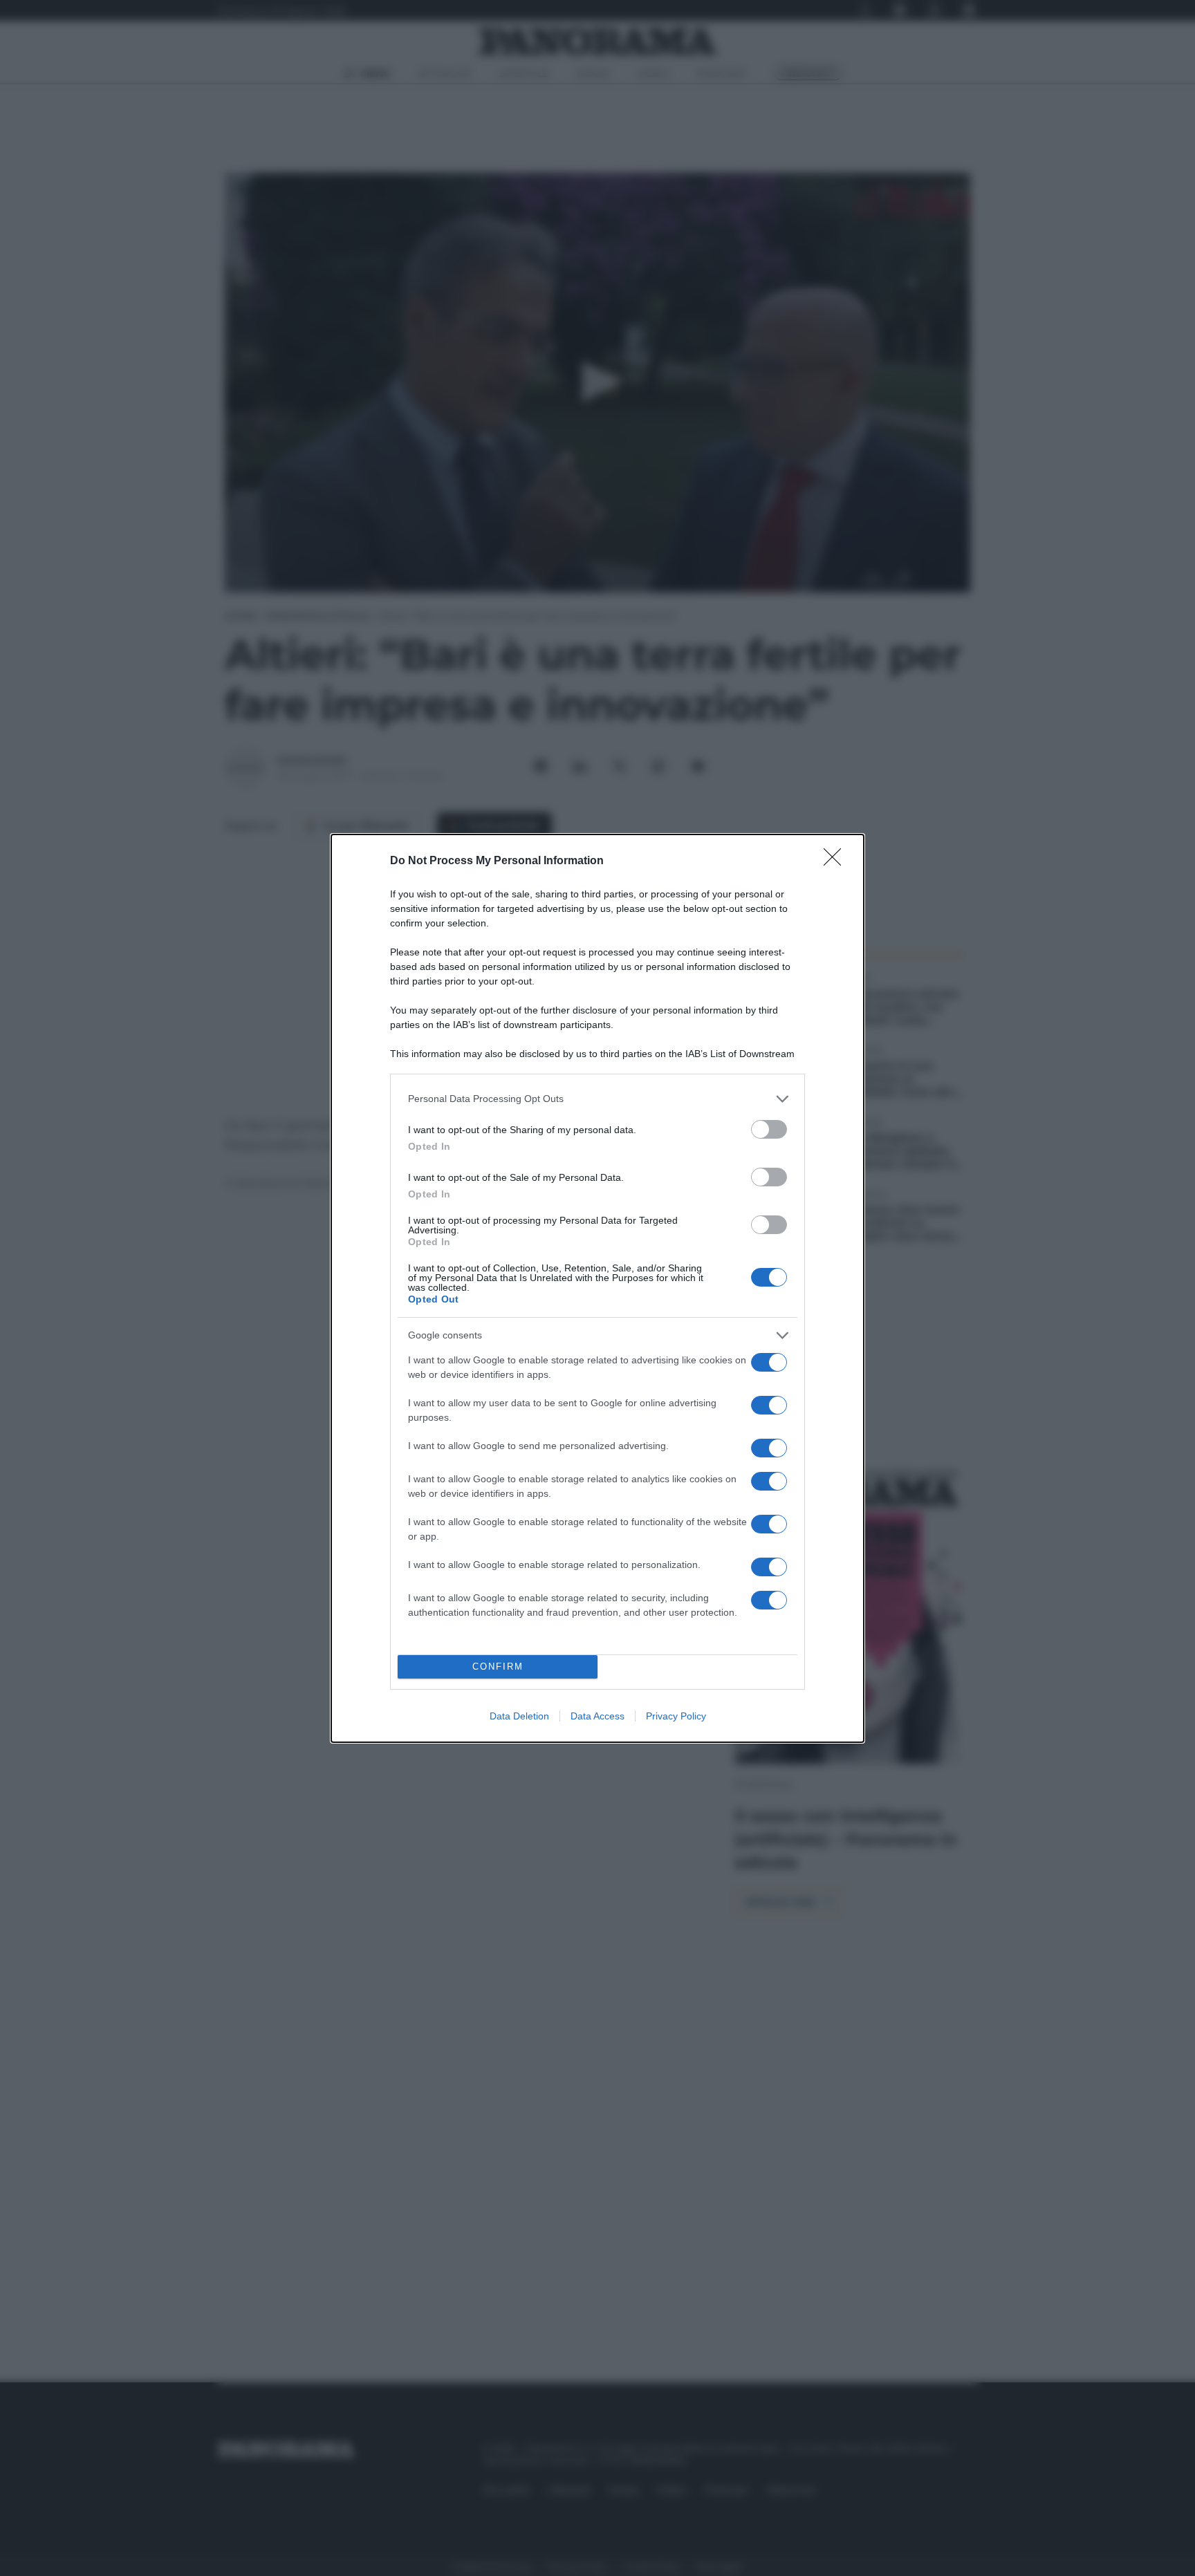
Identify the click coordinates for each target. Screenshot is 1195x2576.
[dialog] (597, 1288)
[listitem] (597, 1099)
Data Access (597, 1716)
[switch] (769, 1129)
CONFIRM (498, 1667)
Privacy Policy (676, 1716)
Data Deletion (519, 1716)
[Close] (837, 861)
